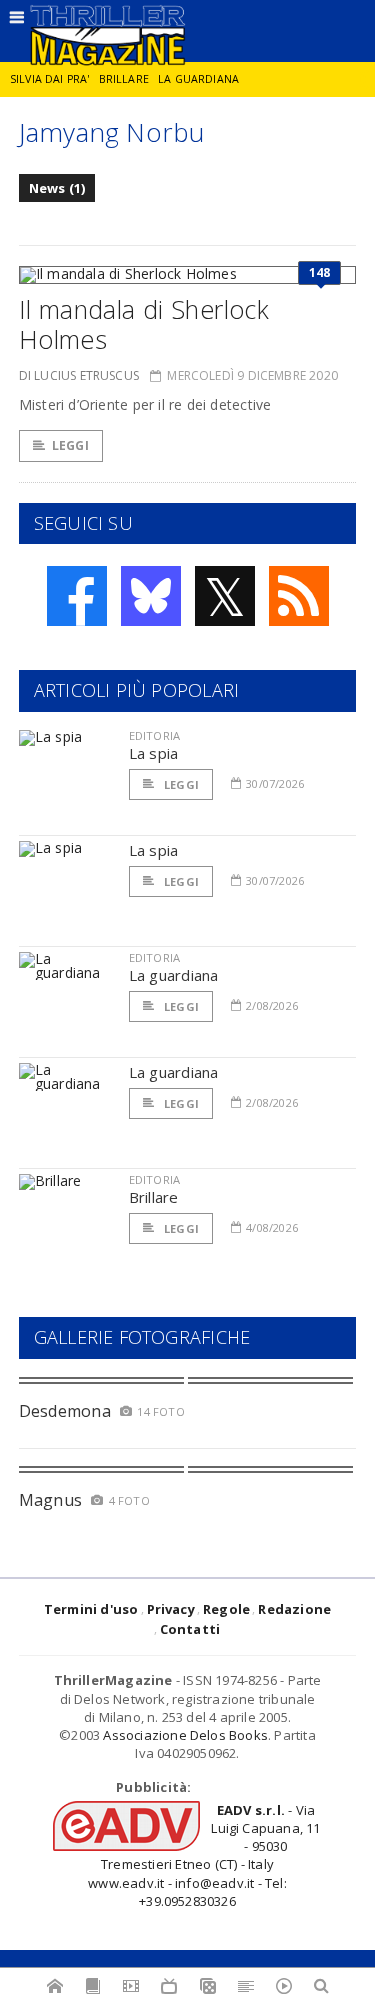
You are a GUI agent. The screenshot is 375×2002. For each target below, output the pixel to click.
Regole (226, 1609)
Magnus (50, 1500)
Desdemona (65, 1411)
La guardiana (198, 79)
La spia (154, 753)
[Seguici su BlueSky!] (151, 596)
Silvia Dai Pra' (49, 79)
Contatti (190, 1629)
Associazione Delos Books (185, 1735)
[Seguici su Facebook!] (77, 596)
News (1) (57, 188)
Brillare (124, 79)
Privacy (171, 1609)
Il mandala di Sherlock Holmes (144, 324)
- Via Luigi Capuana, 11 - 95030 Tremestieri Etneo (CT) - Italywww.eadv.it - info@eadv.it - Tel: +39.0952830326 (204, 1855)
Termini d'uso (91, 1609)
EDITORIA (154, 735)
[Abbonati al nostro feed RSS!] (299, 596)
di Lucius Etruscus (79, 375)
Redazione (294, 1609)
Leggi (70, 445)
